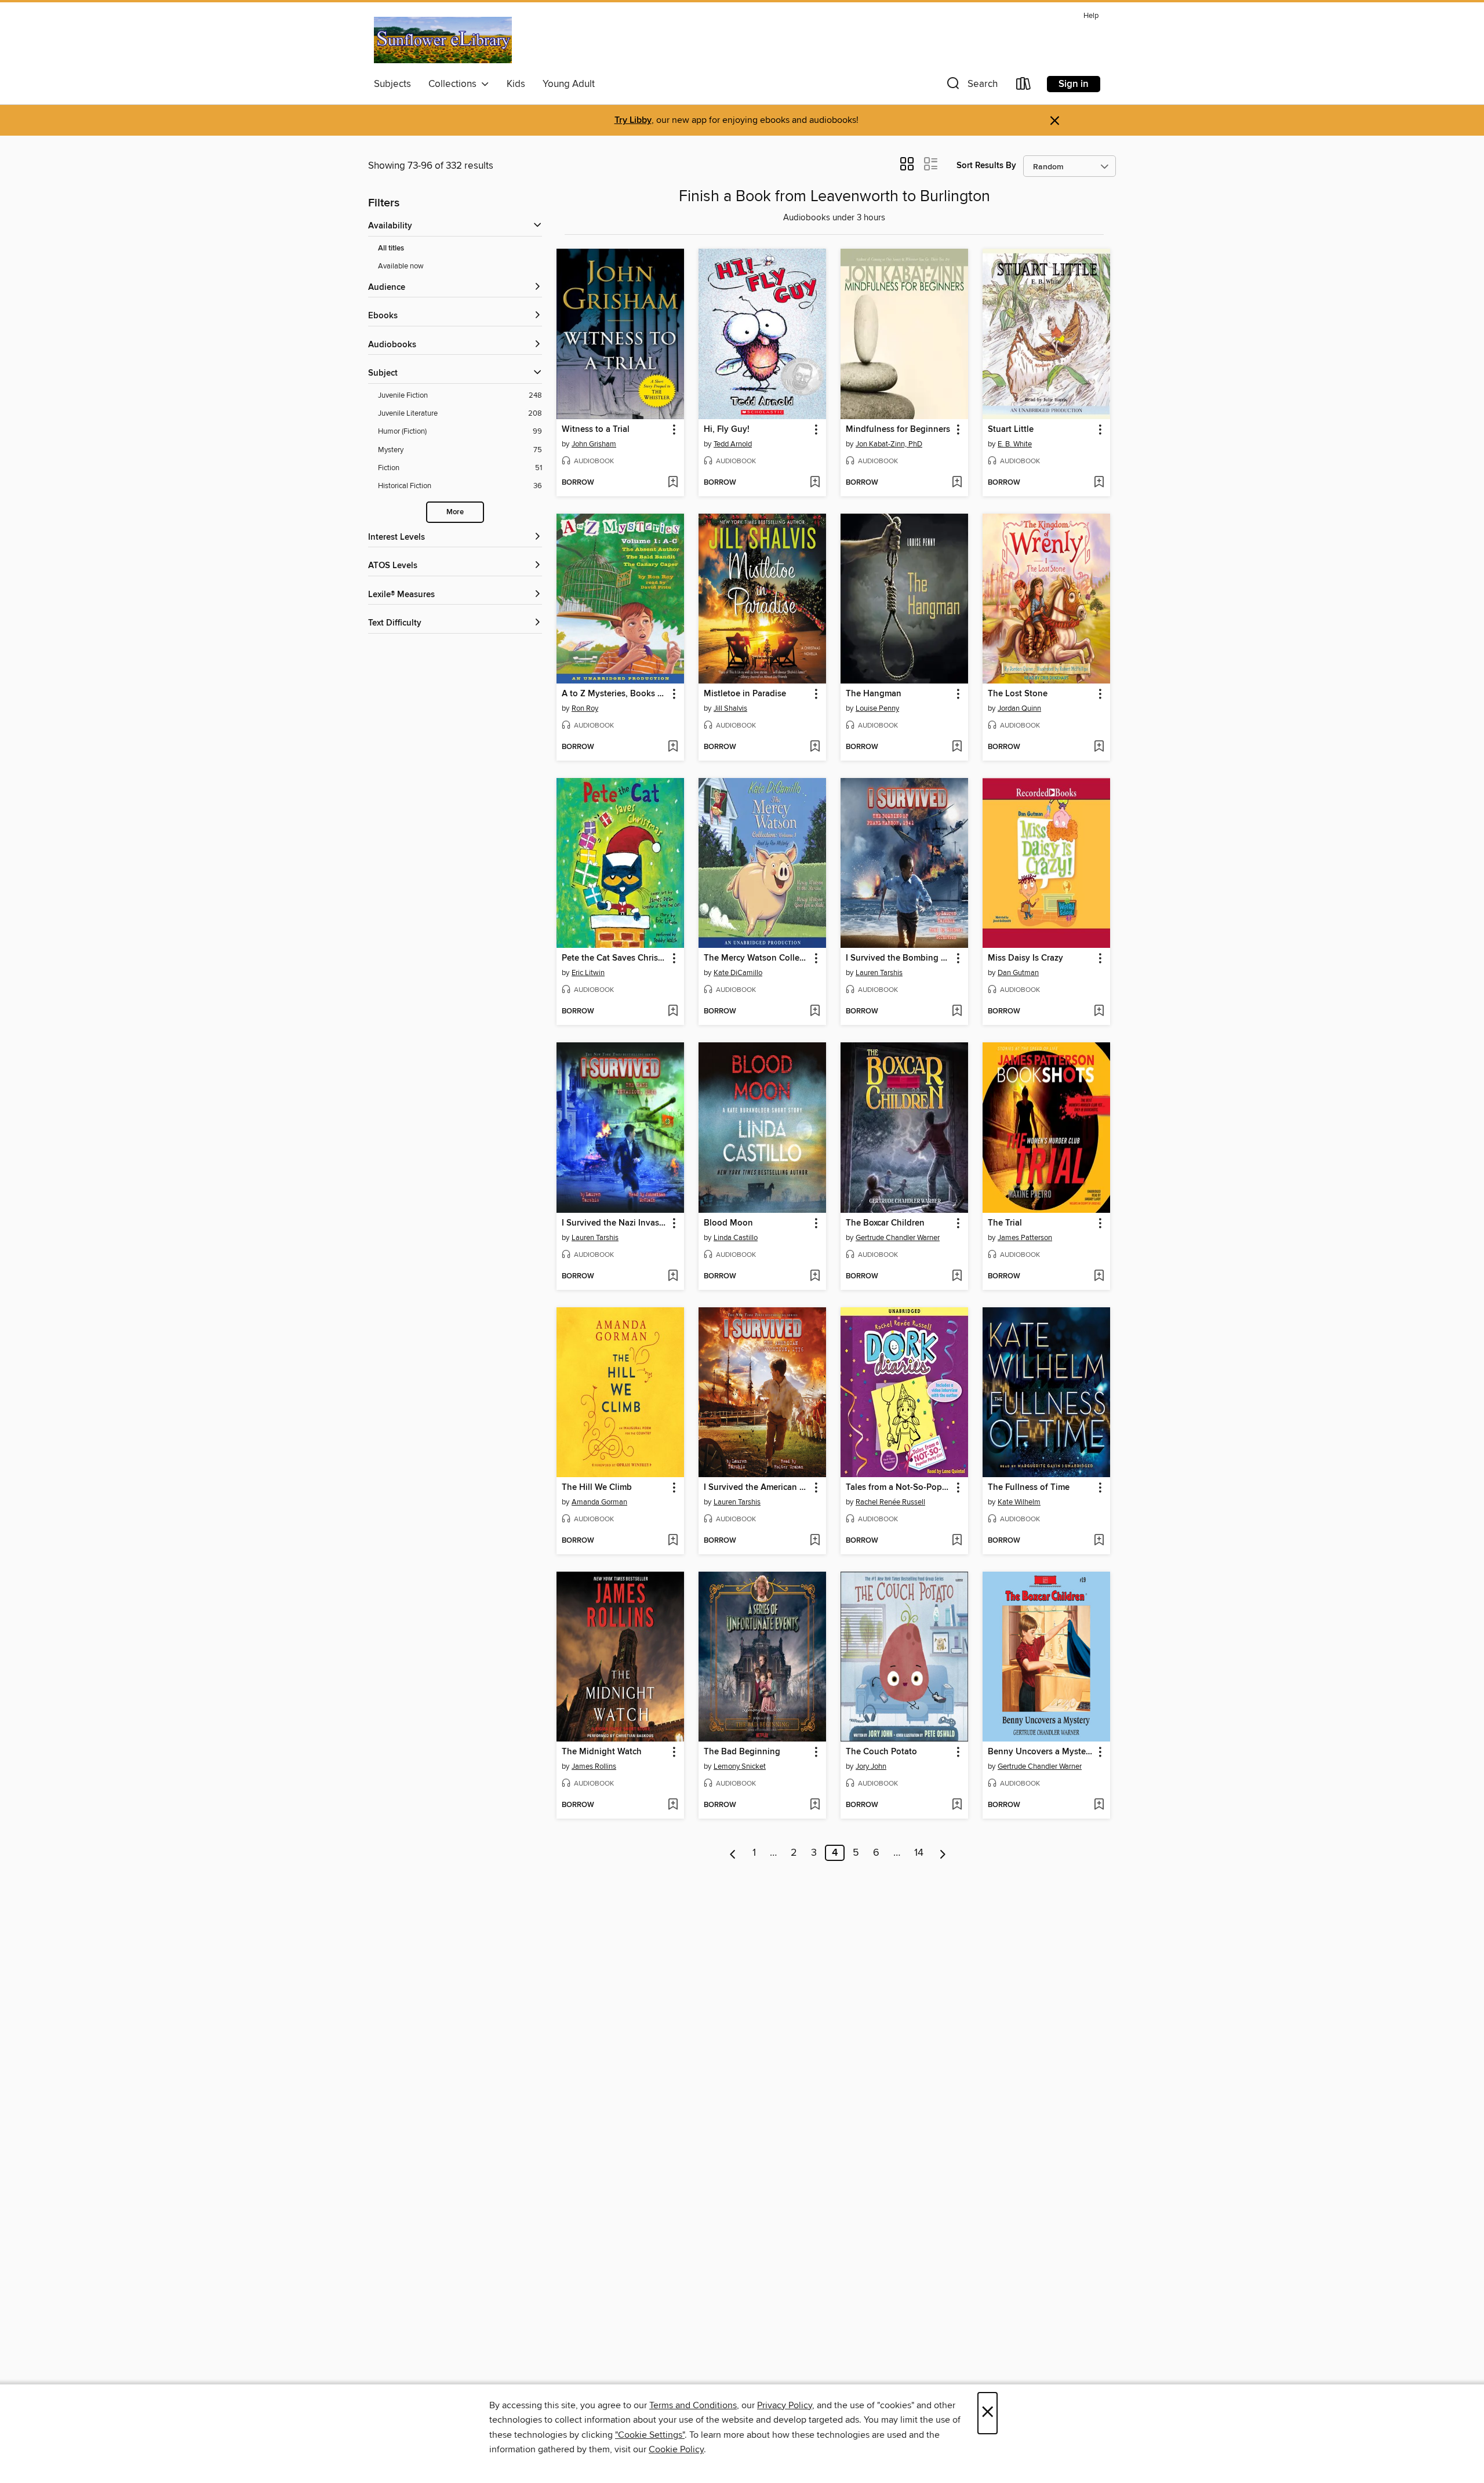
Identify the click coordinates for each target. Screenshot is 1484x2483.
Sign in (1074, 84)
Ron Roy (585, 708)
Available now (401, 266)
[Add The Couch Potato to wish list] (957, 1805)
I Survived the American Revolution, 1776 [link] (757, 1488)
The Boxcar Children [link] (885, 1223)
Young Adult (569, 84)
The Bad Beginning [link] (742, 1752)
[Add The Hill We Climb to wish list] (673, 1541)
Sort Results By (986, 166)
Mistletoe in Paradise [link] (745, 694)
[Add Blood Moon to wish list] (815, 1277)
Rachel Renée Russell (890, 1502)
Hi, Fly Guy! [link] (727, 430)
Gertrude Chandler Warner (898, 1238)
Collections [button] (455, 84)
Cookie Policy (676, 2449)
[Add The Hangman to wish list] (957, 747)
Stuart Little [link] (1011, 430)
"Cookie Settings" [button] (650, 2435)
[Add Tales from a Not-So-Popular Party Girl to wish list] (957, 1541)
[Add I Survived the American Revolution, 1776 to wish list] (815, 1541)
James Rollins (594, 1766)
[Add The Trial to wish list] (1099, 1277)
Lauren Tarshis (879, 973)
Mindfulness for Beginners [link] (898, 430)
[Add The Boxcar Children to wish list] (957, 1277)
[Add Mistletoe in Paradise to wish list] (815, 747)
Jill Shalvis (730, 708)
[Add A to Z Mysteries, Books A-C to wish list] (673, 747)
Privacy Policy (785, 2405)
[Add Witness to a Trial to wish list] (673, 483)
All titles (391, 248)
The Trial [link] (1005, 1223)
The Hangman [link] (874, 694)
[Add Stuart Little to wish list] (1099, 483)
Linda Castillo (736, 1238)
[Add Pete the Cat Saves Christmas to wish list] (673, 1012)
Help (1091, 16)
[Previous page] (733, 1853)
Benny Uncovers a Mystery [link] (1041, 1752)
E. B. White (1015, 444)
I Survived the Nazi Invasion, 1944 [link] (615, 1223)
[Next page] (943, 1853)
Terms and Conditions (693, 2405)
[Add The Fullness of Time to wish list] (1099, 1541)
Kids (516, 84)
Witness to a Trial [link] (596, 430)
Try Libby (633, 120)
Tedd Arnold (733, 444)
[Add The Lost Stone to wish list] (1099, 747)
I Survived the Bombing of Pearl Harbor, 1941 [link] (899, 958)
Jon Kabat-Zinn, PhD (889, 444)
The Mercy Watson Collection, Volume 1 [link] (757, 958)
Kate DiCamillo (738, 973)
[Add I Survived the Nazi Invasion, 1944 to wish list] (673, 1277)
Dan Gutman (1018, 973)
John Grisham (594, 444)
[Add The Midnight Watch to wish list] (673, 1805)
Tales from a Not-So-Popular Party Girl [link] (899, 1488)
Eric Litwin (588, 973)
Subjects (392, 84)
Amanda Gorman (599, 1502)
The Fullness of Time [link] (1029, 1488)
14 (919, 1853)
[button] (971, 86)
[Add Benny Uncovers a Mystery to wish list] (1099, 1805)
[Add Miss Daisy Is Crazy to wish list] (1099, 1012)
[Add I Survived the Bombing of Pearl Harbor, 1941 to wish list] (957, 1012)
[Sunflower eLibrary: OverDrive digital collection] (443, 40)
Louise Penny (877, 708)
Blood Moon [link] (728, 1223)
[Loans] (1024, 86)
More (455, 512)
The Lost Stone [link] (1018, 694)
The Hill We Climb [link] (597, 1488)
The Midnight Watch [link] (602, 1752)
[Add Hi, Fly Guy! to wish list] (815, 483)
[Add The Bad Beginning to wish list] (815, 1805)
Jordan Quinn (1019, 708)
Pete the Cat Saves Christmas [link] (615, 958)
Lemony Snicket (740, 1766)
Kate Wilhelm (1019, 1502)
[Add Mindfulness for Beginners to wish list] (957, 483)
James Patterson (1025, 1238)
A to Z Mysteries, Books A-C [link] (615, 694)
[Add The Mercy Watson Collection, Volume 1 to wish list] (815, 1012)
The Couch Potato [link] (881, 1752)
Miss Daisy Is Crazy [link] (1025, 958)
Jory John (871, 1766)
